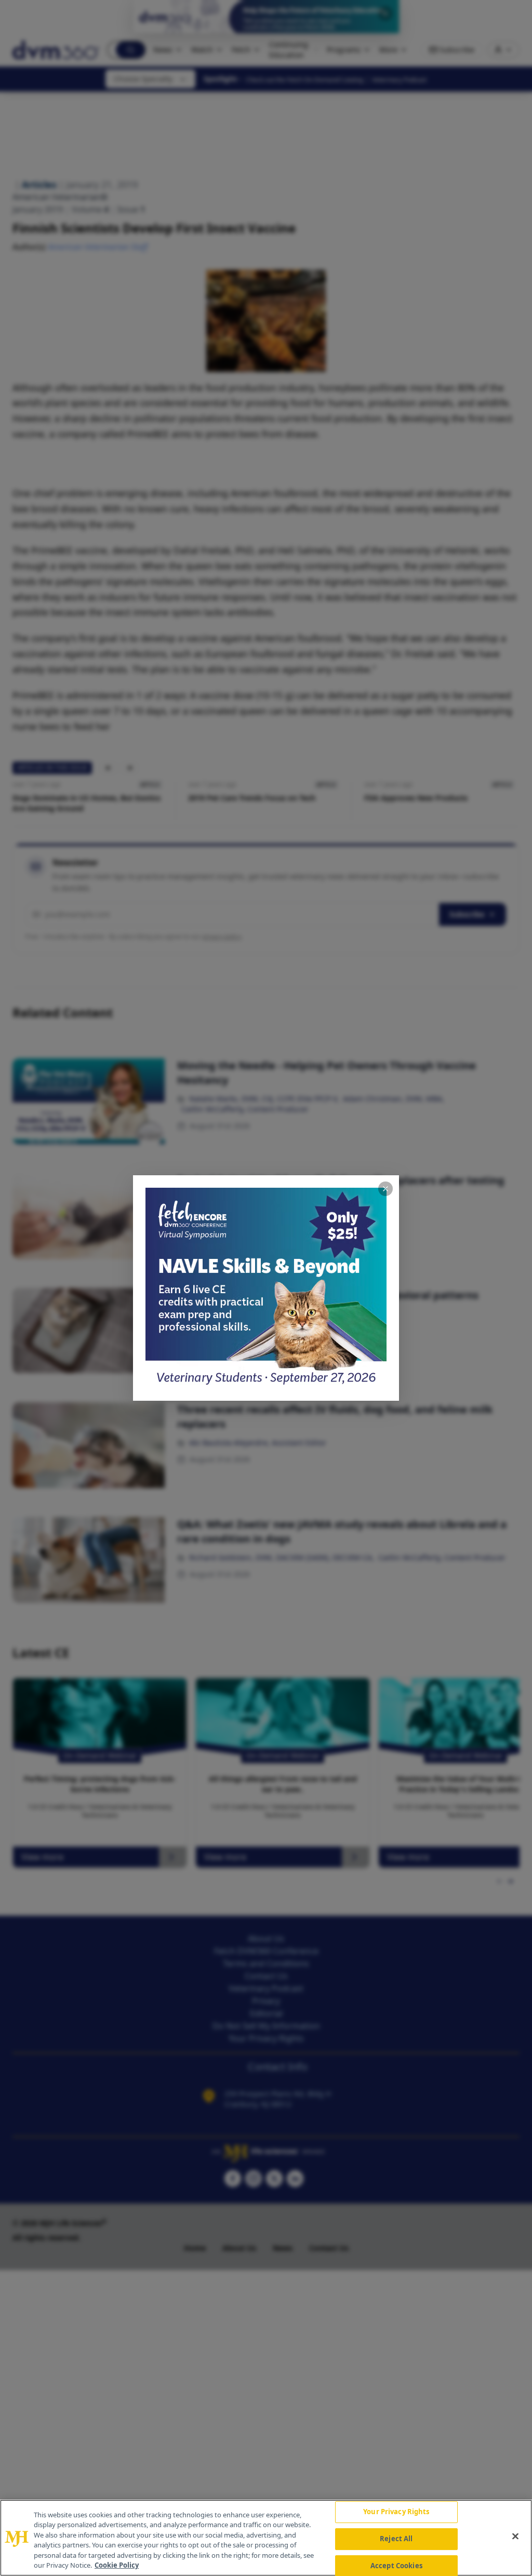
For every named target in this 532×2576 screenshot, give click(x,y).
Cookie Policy (117, 2565)
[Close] (515, 2537)
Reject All (396, 2539)
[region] (266, 2538)
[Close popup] (385, 1189)
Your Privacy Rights (396, 2512)
